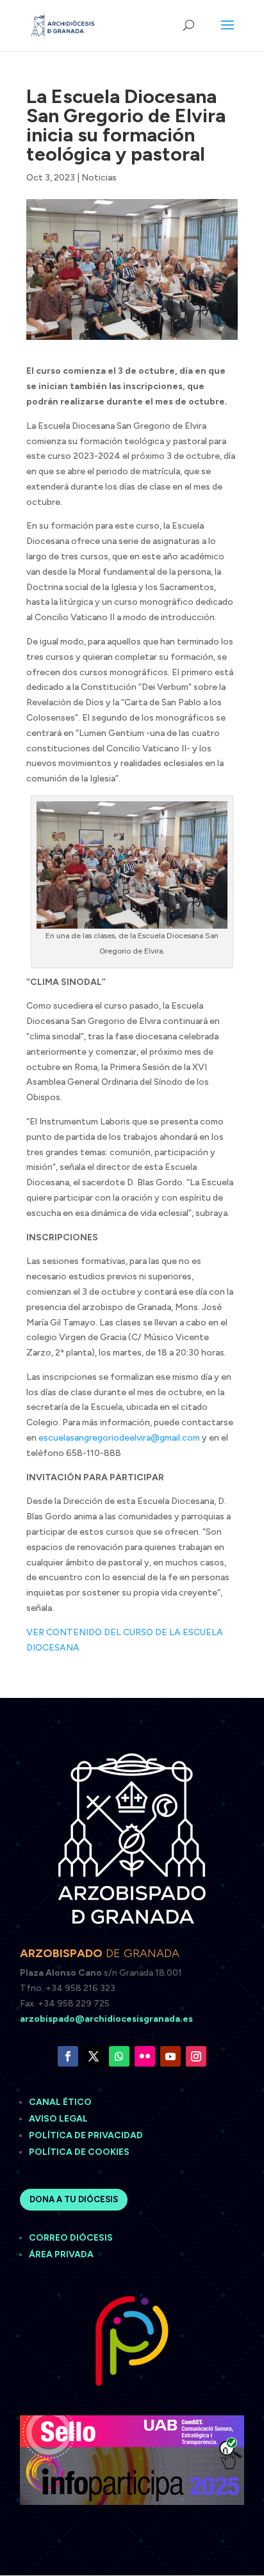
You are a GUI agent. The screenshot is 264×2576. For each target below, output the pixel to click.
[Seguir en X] (94, 2056)
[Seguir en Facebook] (68, 2056)
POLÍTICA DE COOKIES (79, 2152)
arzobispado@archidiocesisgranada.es (106, 2019)
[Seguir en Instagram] (196, 2056)
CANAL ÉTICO (61, 2102)
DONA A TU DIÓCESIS (74, 2199)
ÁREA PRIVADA (61, 2254)
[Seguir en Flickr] (145, 2056)
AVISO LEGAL (59, 2119)
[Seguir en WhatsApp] (119, 2056)
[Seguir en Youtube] (170, 2056)
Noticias (99, 178)
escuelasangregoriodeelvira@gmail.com (119, 1438)
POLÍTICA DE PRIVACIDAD (86, 2135)
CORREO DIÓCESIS (71, 2238)
